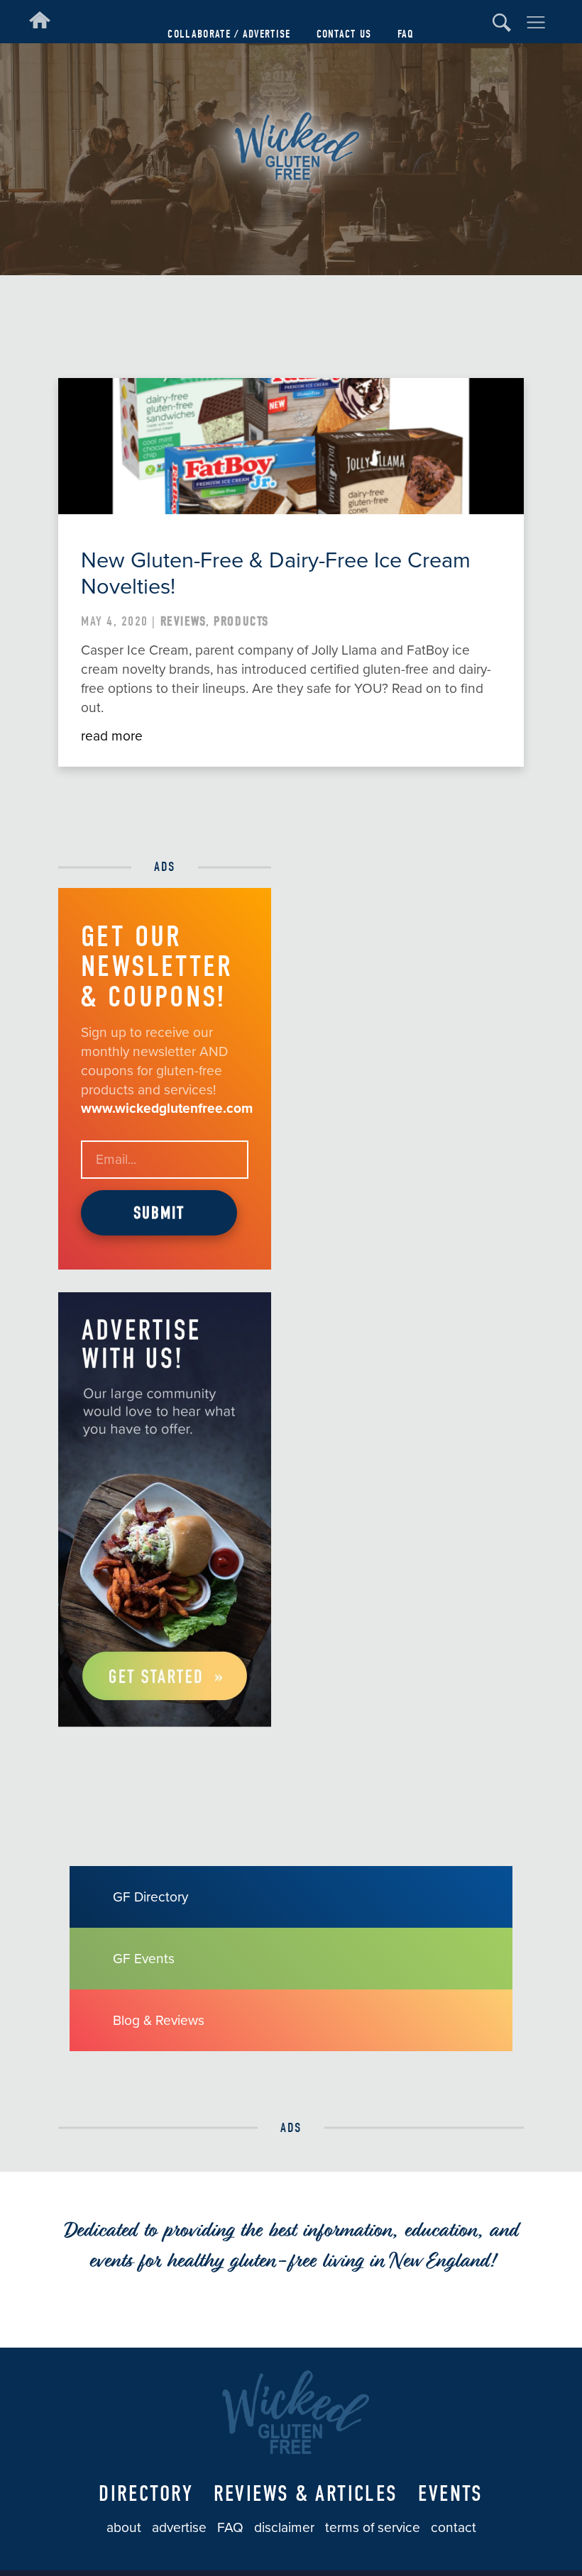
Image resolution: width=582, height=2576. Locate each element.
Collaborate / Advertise (229, 34)
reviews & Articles (306, 2494)
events (451, 2494)
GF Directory (150, 1897)
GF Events (144, 1959)
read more (112, 736)
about (124, 2527)
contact (454, 2527)
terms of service (373, 2527)
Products (241, 621)
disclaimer (284, 2527)
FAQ (406, 34)
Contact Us (344, 34)
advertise (179, 2527)
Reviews (183, 621)
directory (146, 2494)
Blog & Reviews (159, 2020)
